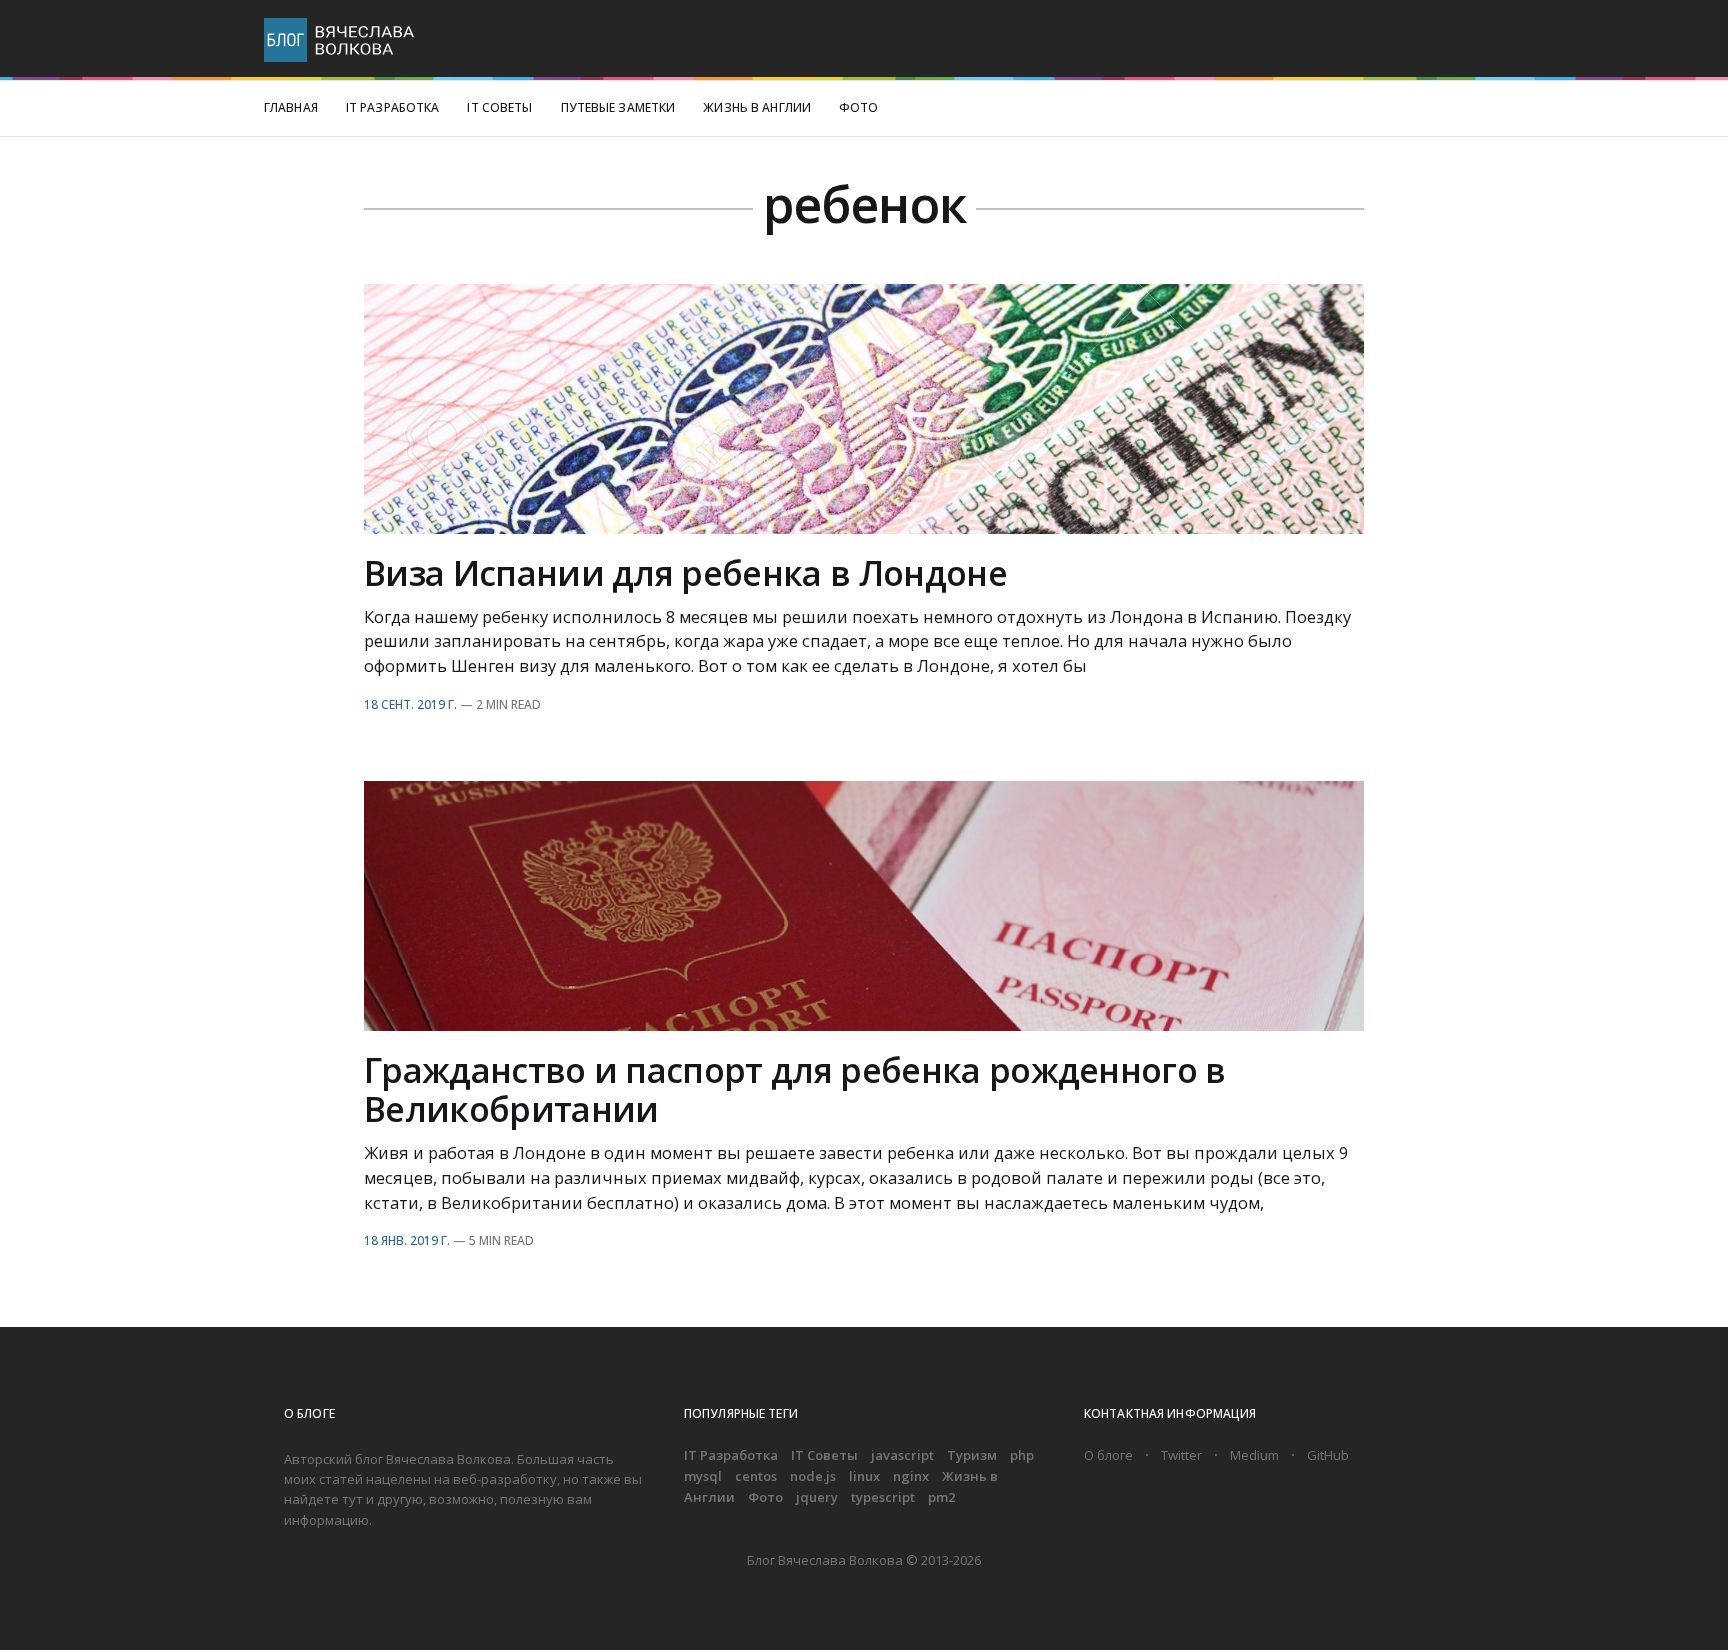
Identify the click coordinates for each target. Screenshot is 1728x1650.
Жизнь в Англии (757, 107)
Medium (1254, 1455)
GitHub (1328, 1455)
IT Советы (499, 107)
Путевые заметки (618, 107)
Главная (291, 107)
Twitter (1181, 1455)
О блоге (1108, 1455)
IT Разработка (393, 107)
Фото (858, 107)
